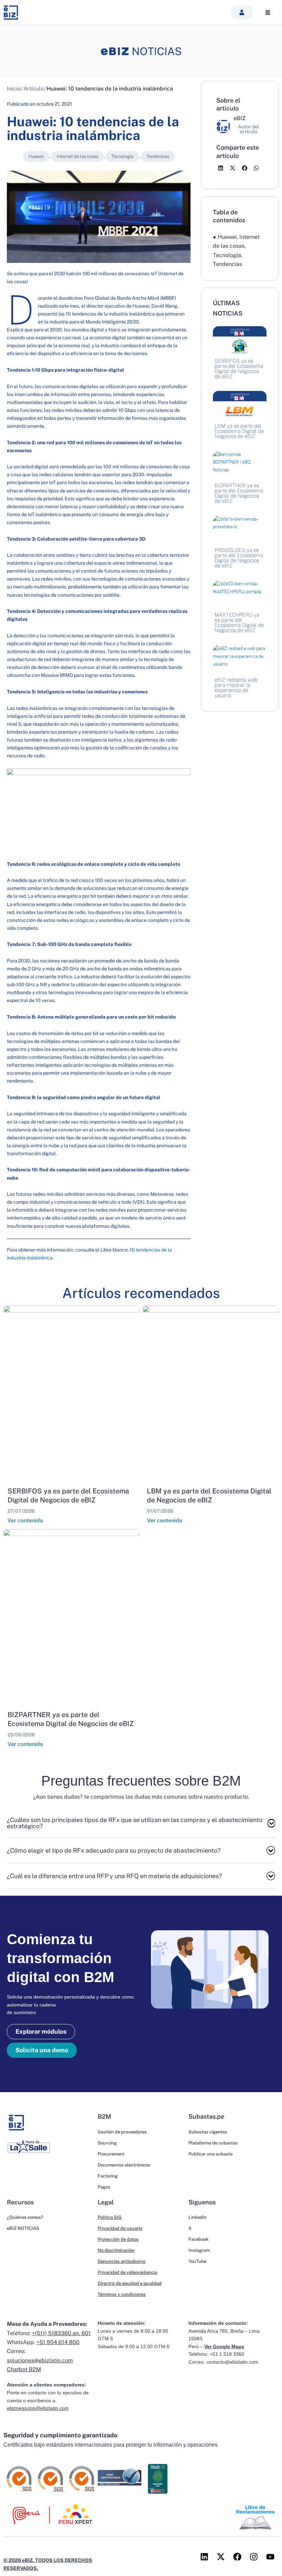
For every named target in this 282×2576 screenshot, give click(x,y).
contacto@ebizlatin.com (232, 2362)
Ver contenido (25, 1520)
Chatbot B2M (24, 2369)
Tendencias (158, 156)
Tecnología (122, 156)
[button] (242, 12)
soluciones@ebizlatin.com (40, 2360)
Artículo (34, 89)
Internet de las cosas (78, 156)
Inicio (14, 89)
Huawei (36, 156)
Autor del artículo (248, 129)
